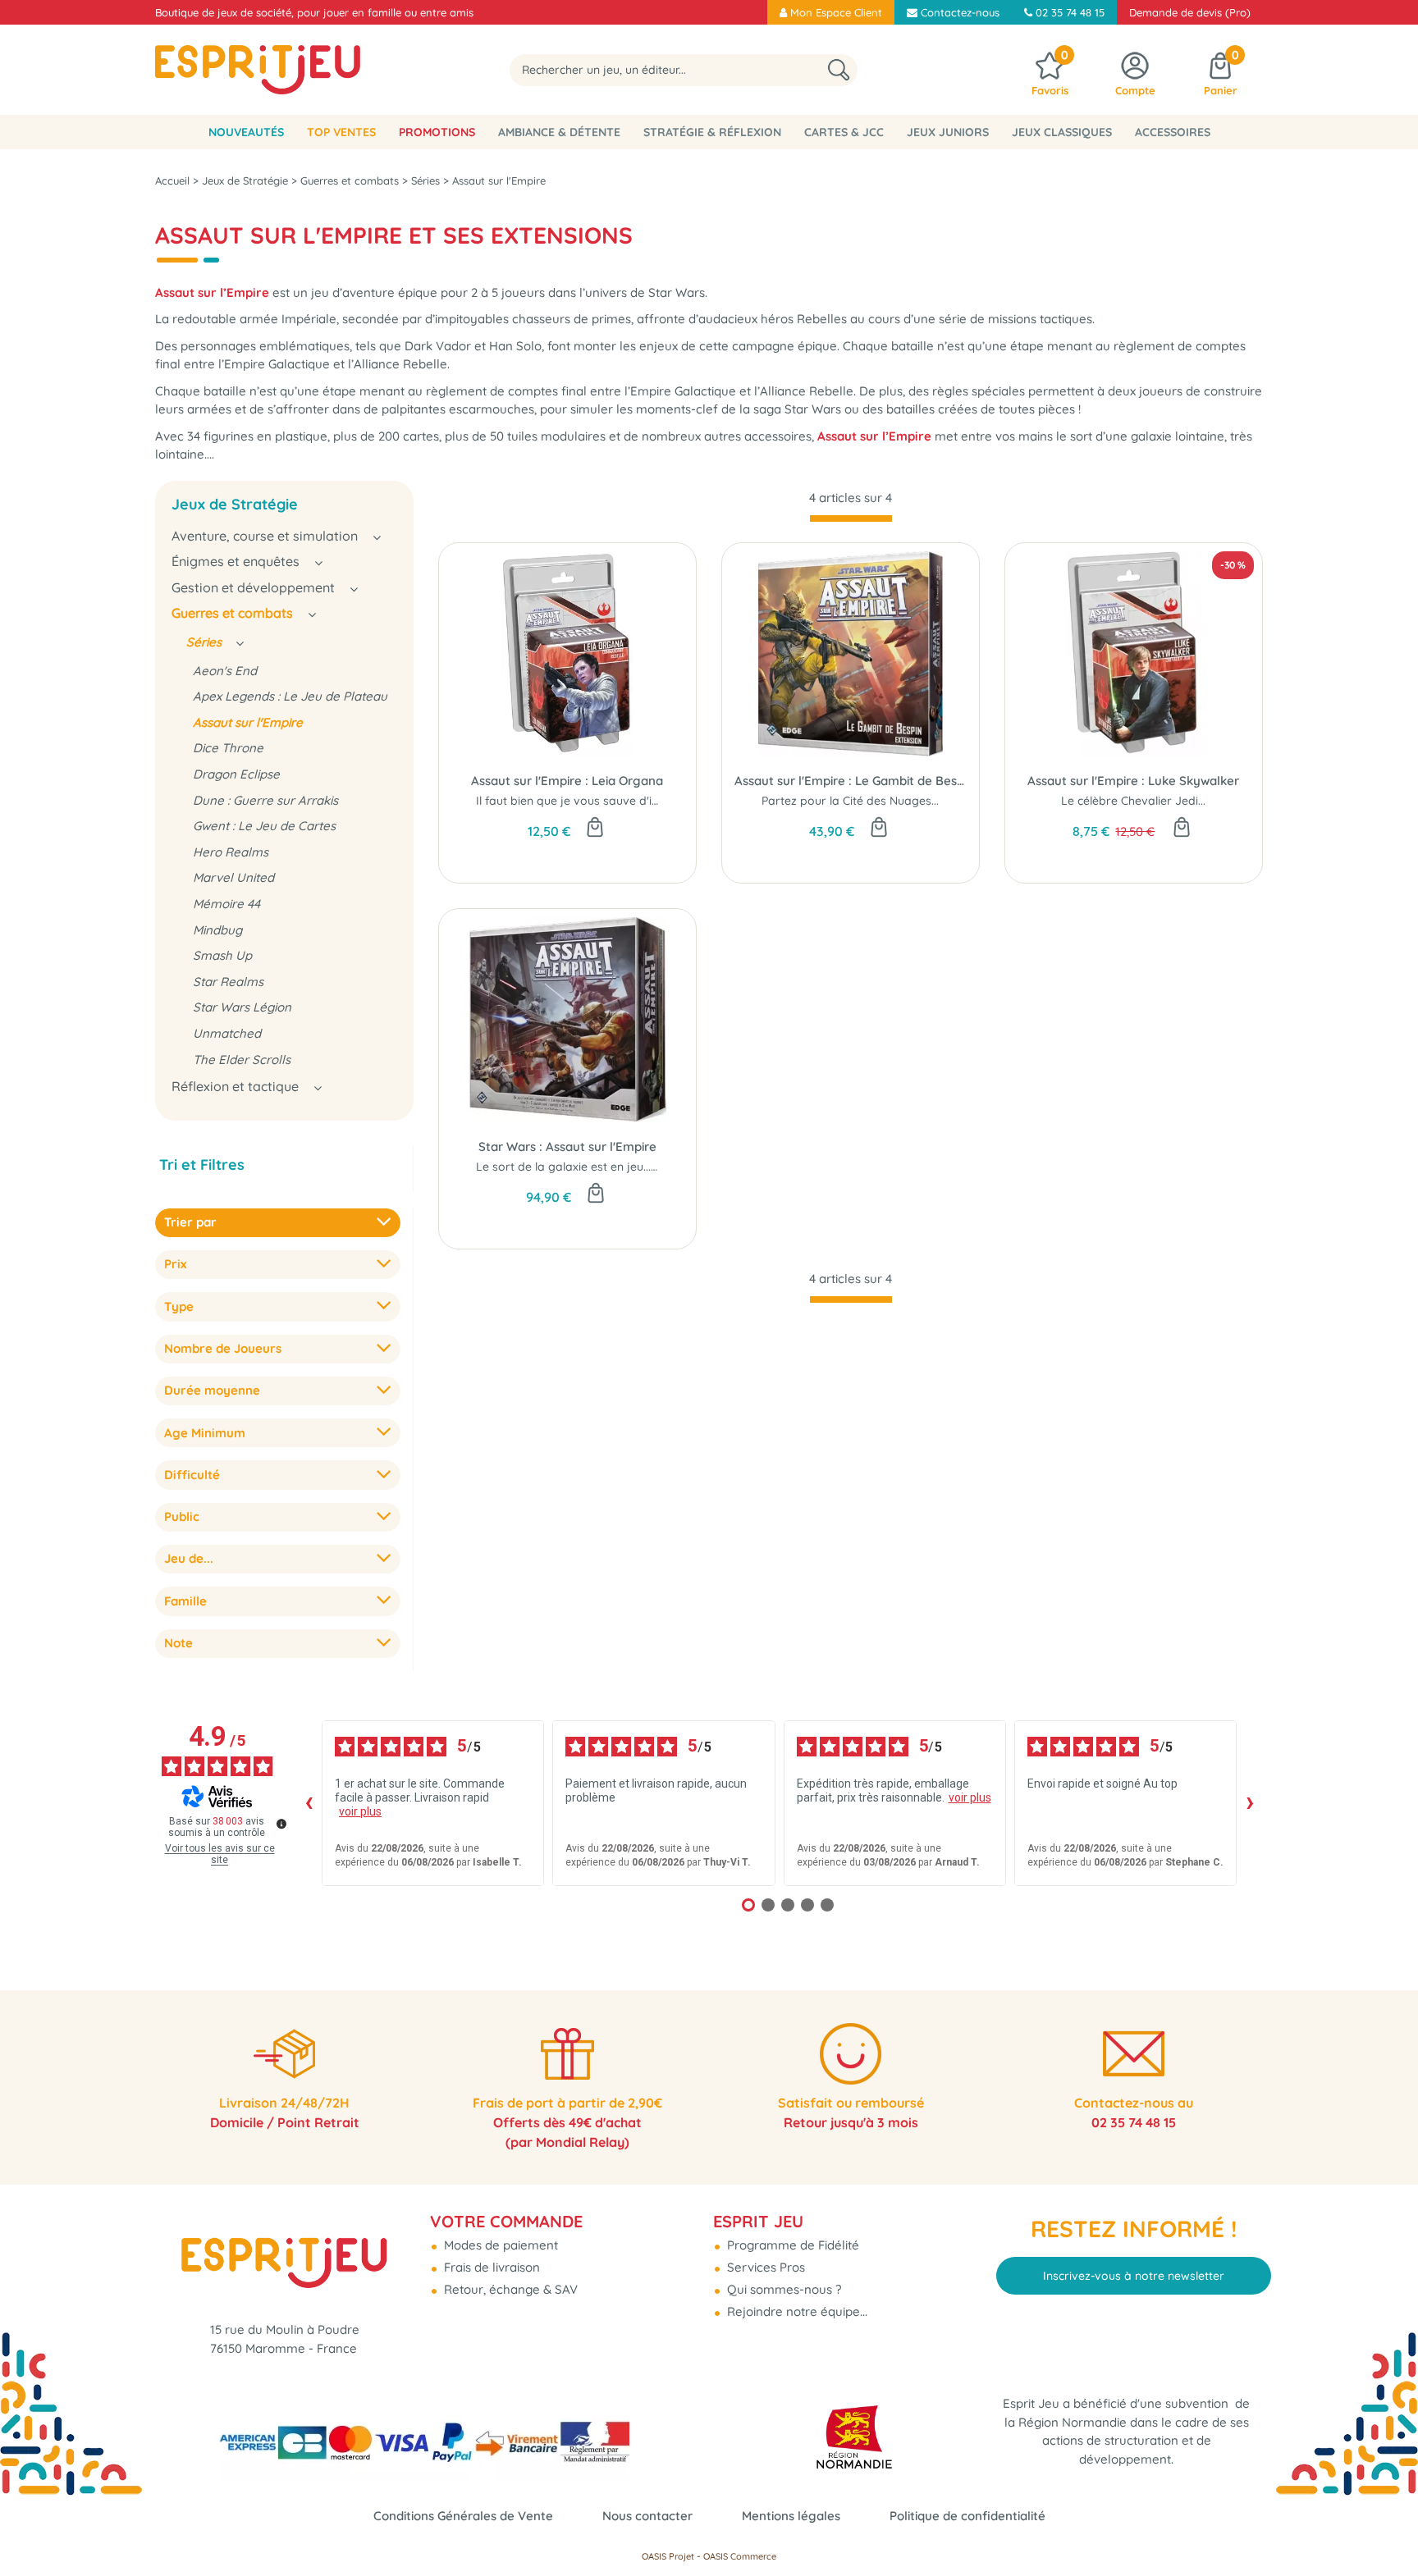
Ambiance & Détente (559, 132)
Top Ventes (341, 132)
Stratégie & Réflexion (712, 132)
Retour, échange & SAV (509, 2289)
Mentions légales (791, 2516)
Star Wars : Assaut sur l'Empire (567, 1146)
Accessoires (1173, 132)
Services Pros (764, 2267)
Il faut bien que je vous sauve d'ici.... (573, 801)
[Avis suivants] (1250, 1803)
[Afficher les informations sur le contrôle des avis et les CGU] (281, 1824)
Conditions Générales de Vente (463, 2516)
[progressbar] (851, 518)
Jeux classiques (1062, 132)
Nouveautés (246, 132)
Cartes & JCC (844, 132)
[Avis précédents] (309, 1803)
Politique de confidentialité (967, 2516)
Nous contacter (647, 2516)
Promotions (437, 132)
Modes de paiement (499, 2245)
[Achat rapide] (595, 829)
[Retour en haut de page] (1385, 2527)
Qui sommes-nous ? (782, 2289)
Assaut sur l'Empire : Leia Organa (567, 781)
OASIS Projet (668, 2556)
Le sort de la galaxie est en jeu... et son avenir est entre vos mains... (660, 1167)
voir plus (360, 1811)
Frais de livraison (490, 2267)
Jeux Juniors (948, 132)
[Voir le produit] (596, 1194)
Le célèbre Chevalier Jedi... (1133, 801)
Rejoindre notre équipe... (796, 2311)
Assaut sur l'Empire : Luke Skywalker (1133, 781)
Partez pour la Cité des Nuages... (850, 801)
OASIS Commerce (740, 2556)
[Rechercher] (839, 70)
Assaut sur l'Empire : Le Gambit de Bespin (851, 781)
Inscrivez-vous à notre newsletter (1134, 2276)
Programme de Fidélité (791, 2245)
